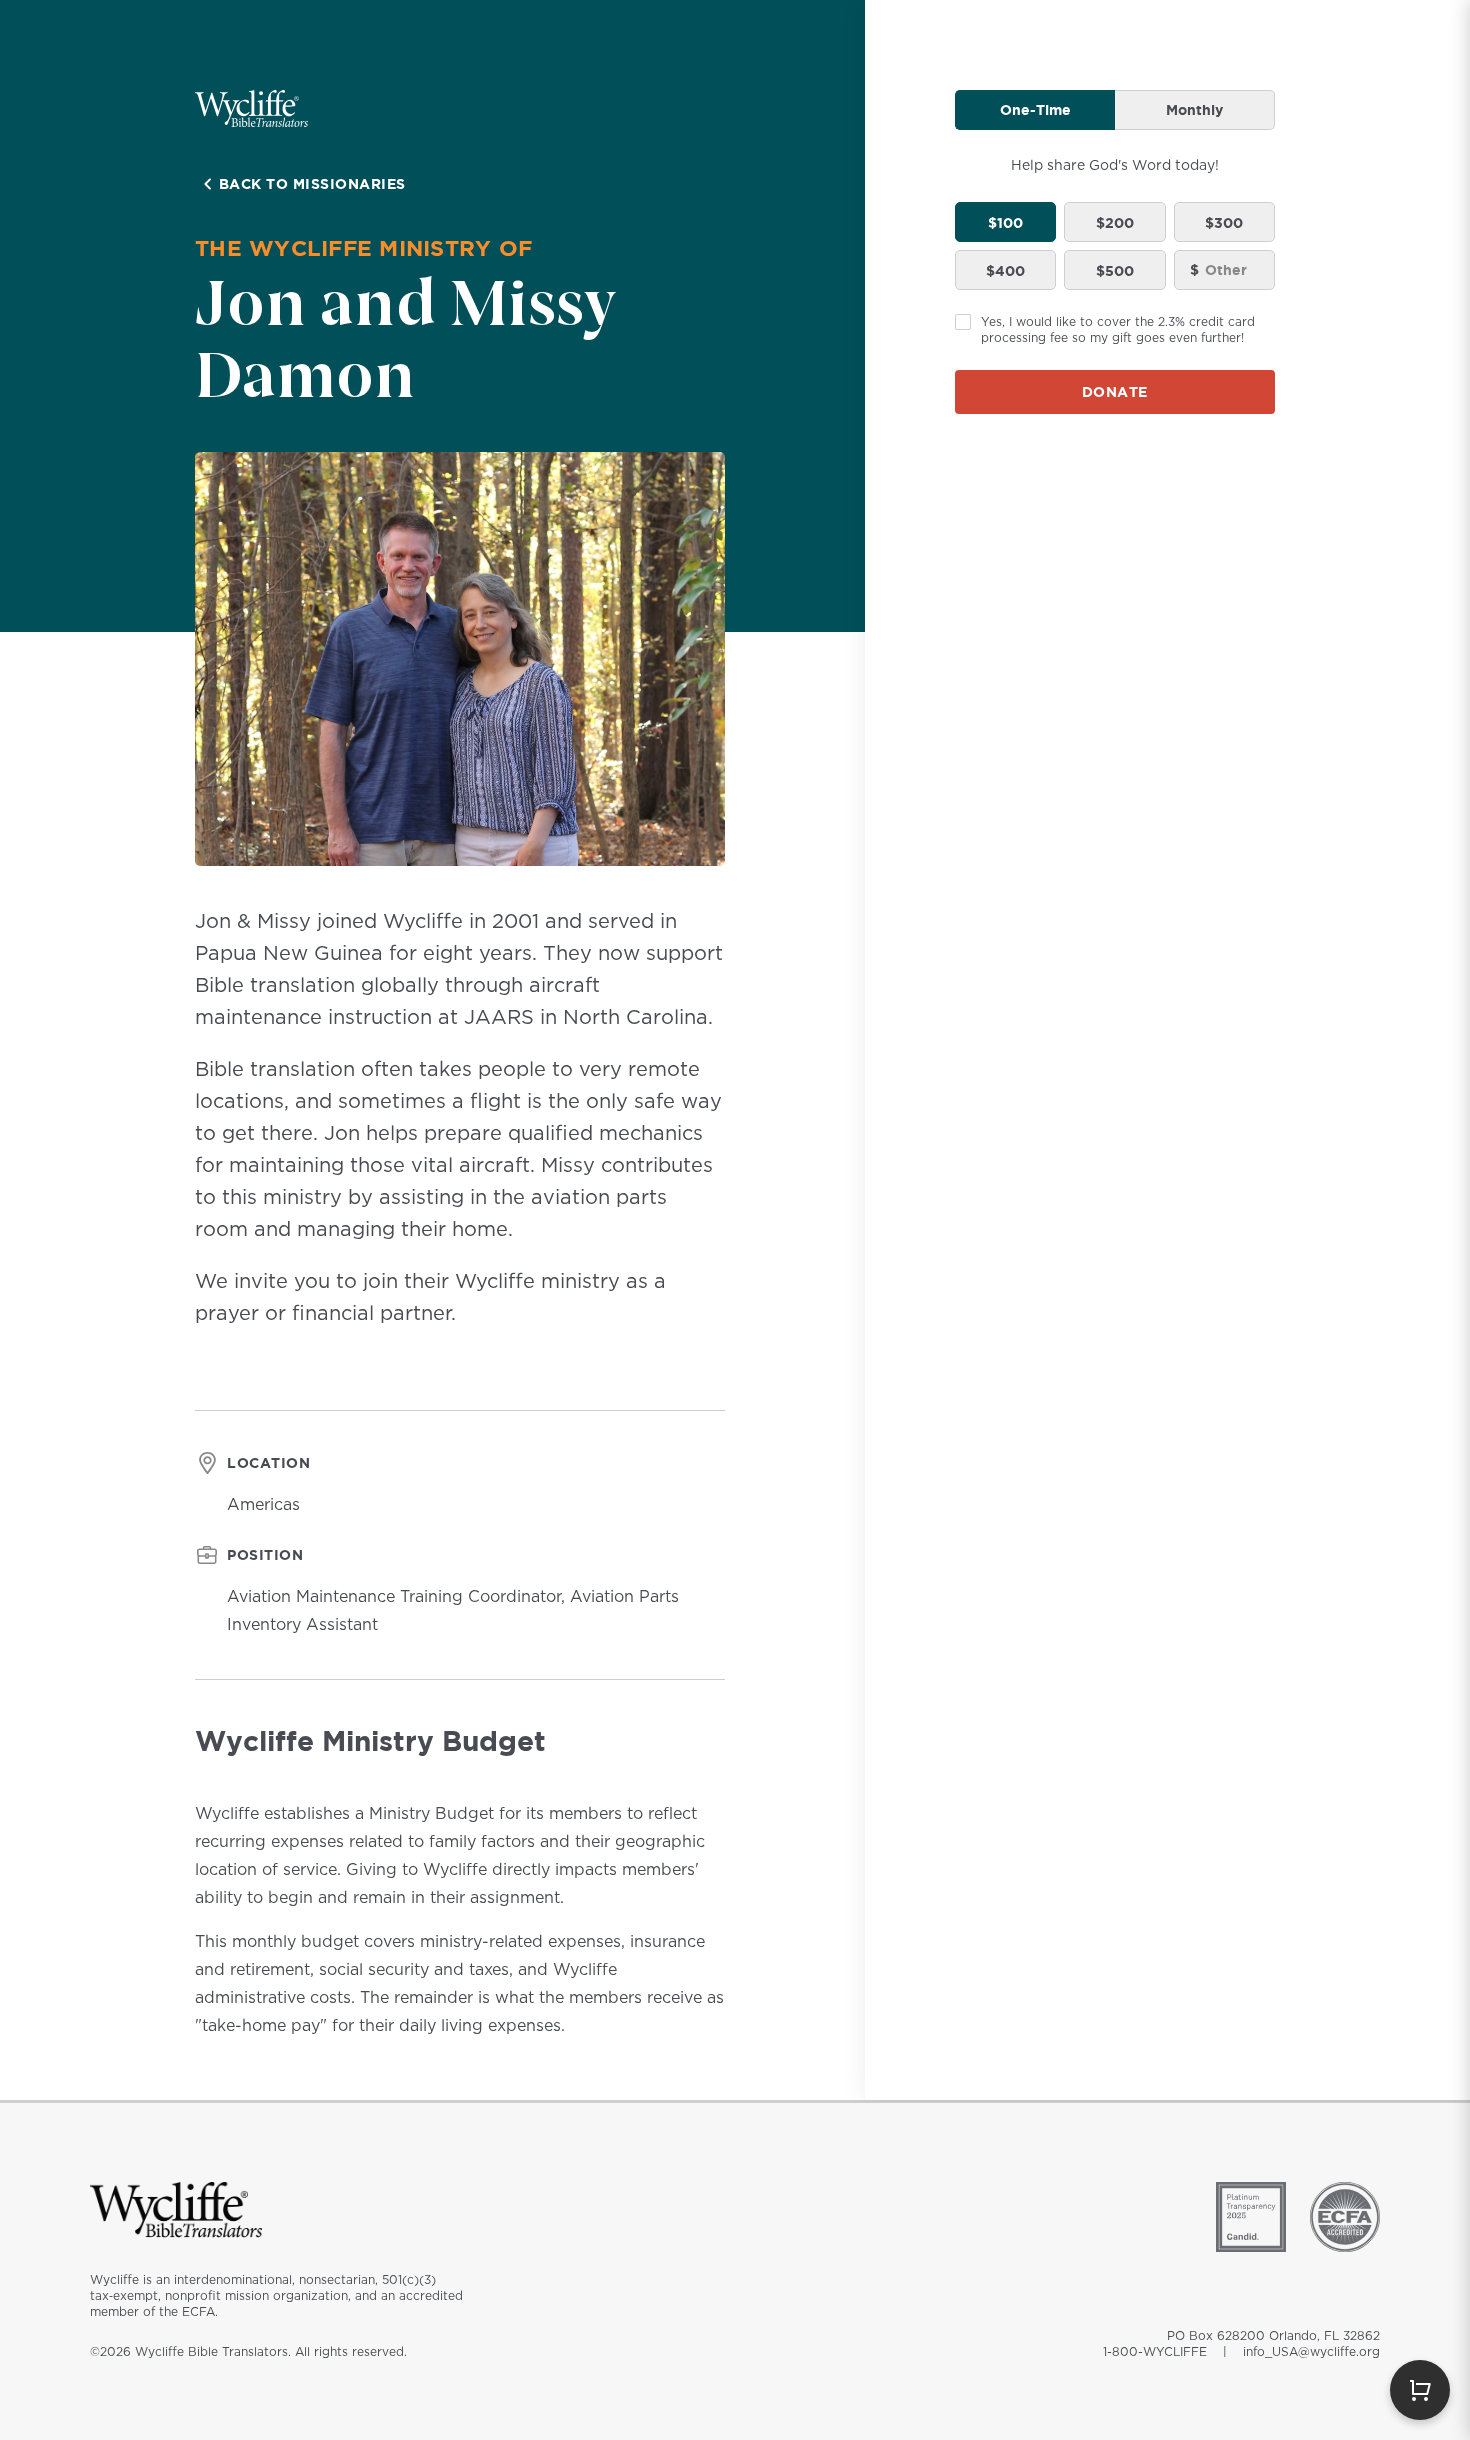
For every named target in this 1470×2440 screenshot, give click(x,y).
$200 (1115, 222)
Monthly (1194, 109)
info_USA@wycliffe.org (1311, 2352)
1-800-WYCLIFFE (1155, 2352)
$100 (1005, 222)
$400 (1005, 270)
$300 (1224, 222)
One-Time (1035, 109)
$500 (1115, 270)
